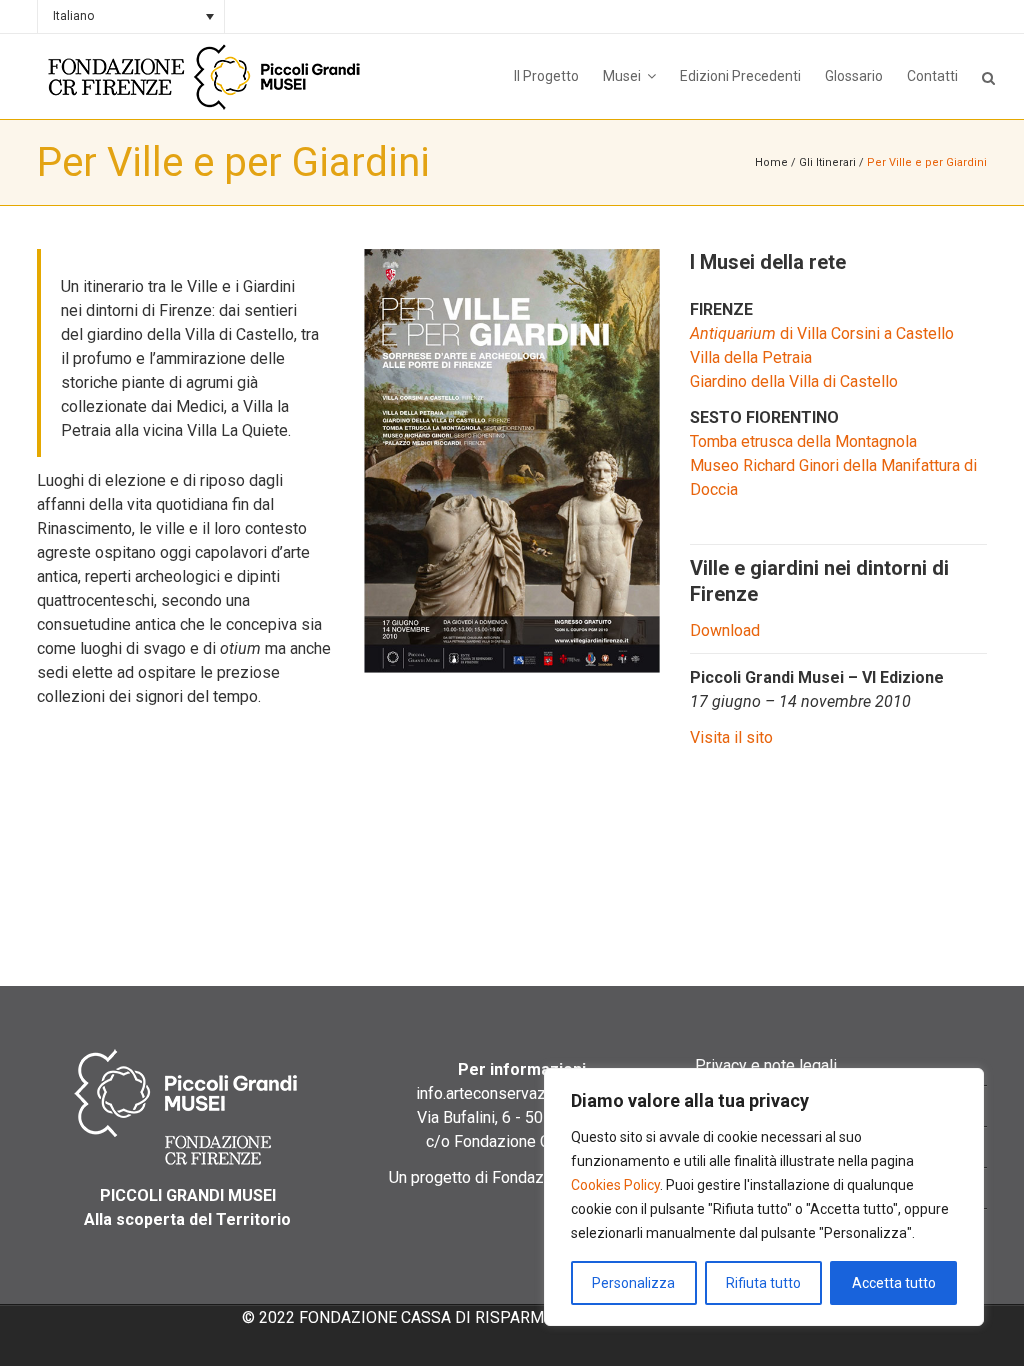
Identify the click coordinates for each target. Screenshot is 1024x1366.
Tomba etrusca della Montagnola (803, 441)
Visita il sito (731, 737)
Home (771, 162)
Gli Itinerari (827, 162)
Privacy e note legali (766, 1065)
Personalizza (633, 1283)
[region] (764, 1197)
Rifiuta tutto (763, 1283)
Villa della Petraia (751, 357)
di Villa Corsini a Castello (822, 333)
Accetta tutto (894, 1283)
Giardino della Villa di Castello (794, 381)
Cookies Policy (615, 1185)
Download (725, 630)
